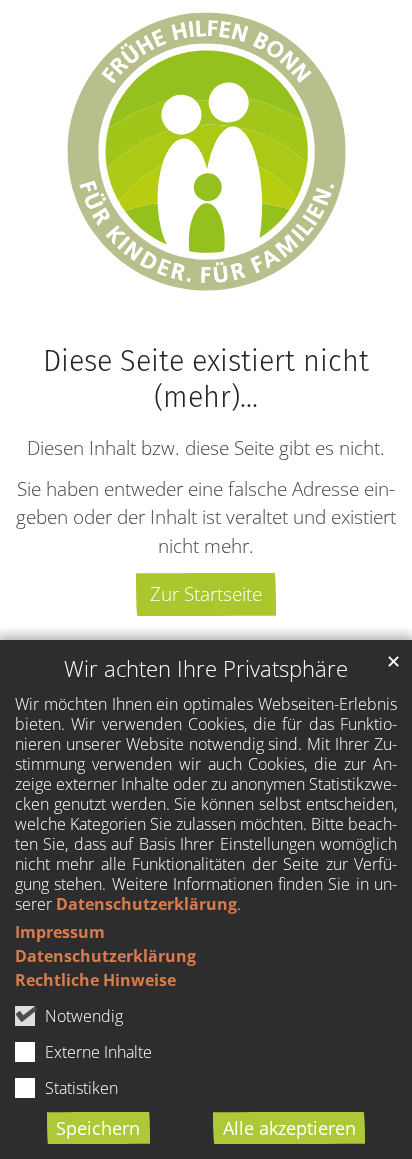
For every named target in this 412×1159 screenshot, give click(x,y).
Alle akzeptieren (289, 1128)
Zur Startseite (206, 593)
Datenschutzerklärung (146, 904)
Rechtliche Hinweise (95, 980)
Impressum (60, 932)
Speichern (98, 1128)
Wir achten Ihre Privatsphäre (206, 668)
